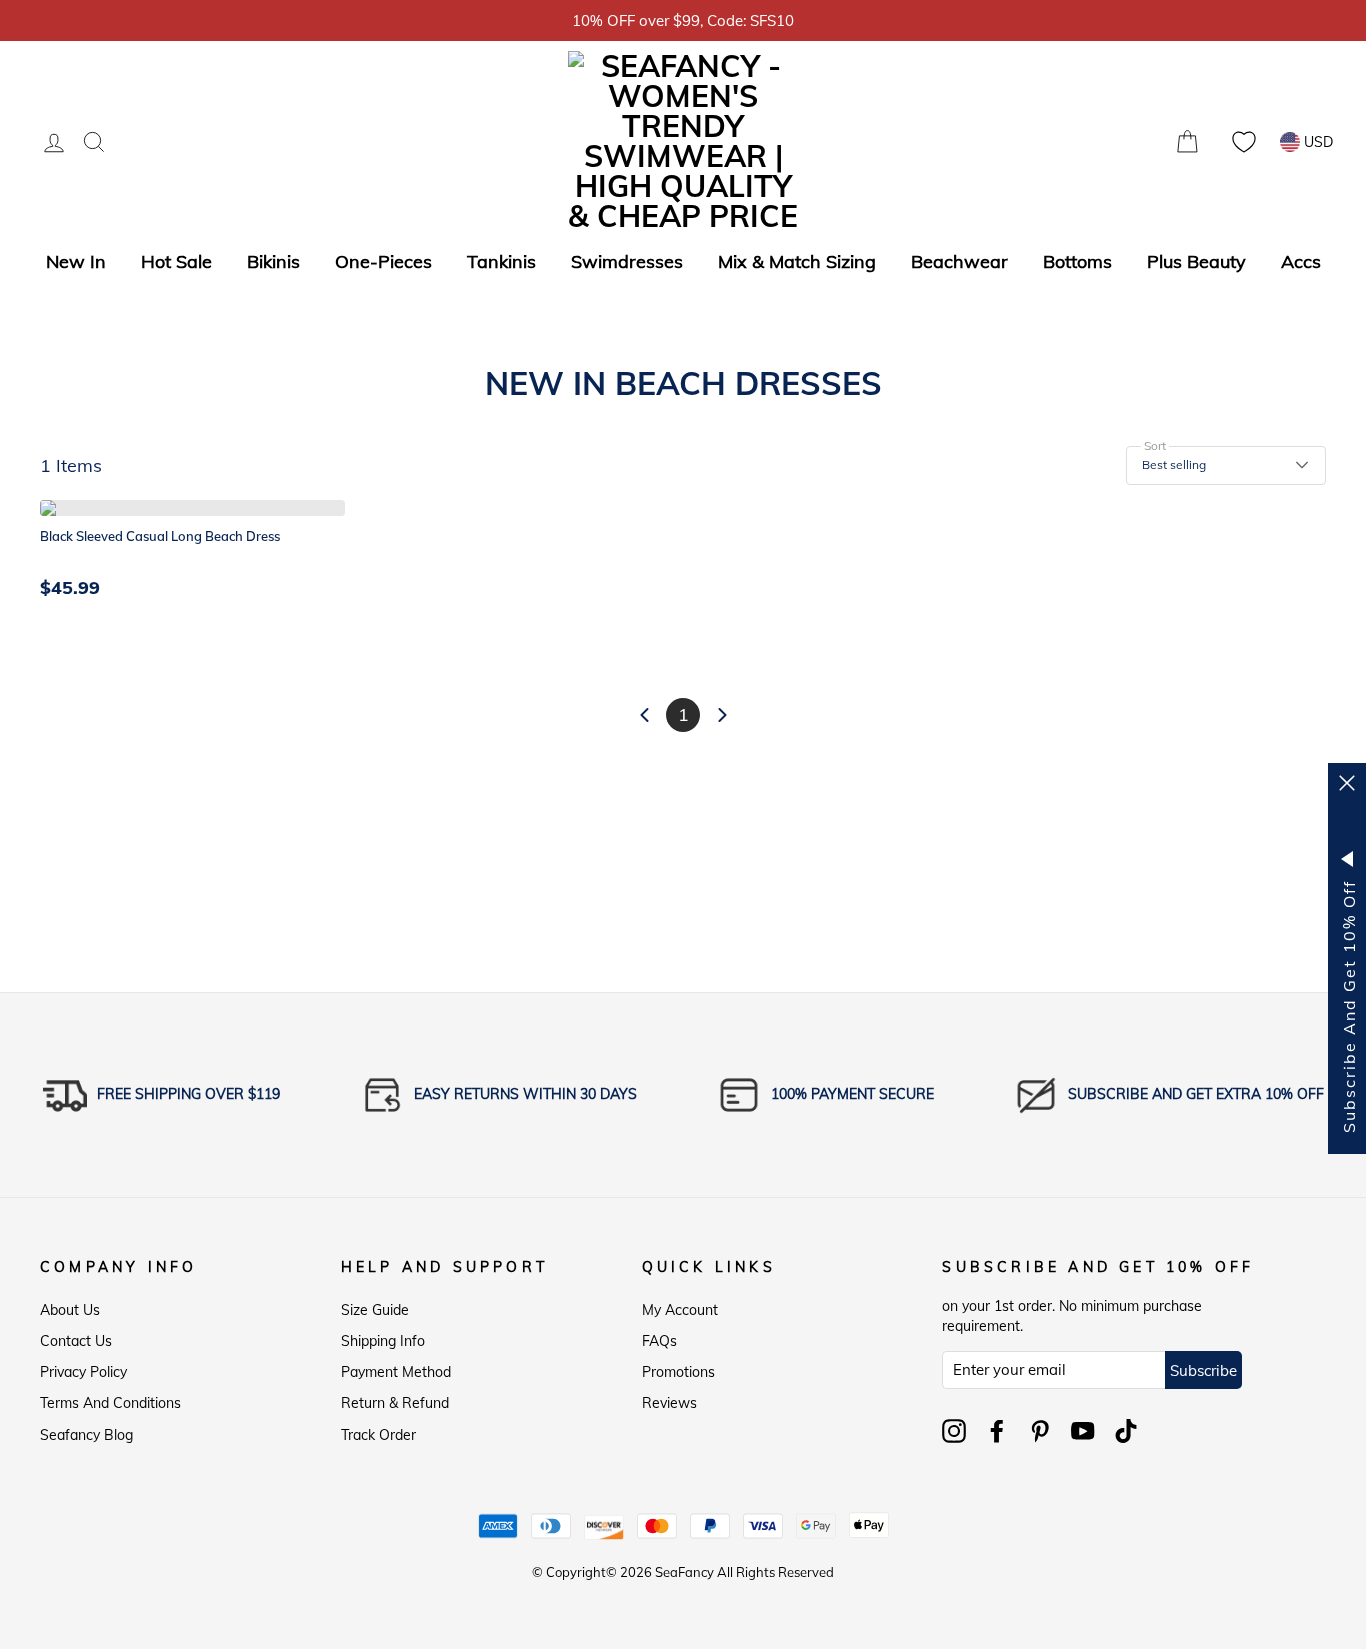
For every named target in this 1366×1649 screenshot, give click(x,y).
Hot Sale (176, 261)
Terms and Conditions (110, 1403)
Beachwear (959, 261)
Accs (1301, 261)
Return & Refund (395, 1403)
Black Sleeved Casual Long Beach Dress (160, 536)
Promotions (678, 1372)
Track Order (378, 1435)
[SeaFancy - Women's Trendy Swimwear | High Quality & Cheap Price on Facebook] (997, 1431)
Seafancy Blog (86, 1435)
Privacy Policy (83, 1372)
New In (76, 261)
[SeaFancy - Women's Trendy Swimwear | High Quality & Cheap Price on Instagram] (954, 1431)
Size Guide (375, 1310)
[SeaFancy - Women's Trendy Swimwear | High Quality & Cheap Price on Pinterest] (1040, 1431)
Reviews (669, 1403)
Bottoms (1077, 261)
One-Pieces (383, 261)
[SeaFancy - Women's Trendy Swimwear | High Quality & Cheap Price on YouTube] (1083, 1431)
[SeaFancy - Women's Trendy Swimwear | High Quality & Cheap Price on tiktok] (1126, 1431)
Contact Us (76, 1341)
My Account (680, 1310)
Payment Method (396, 1372)
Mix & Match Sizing (797, 261)
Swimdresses (627, 261)
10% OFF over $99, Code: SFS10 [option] (683, 20)
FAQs (659, 1341)
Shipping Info (383, 1341)
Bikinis (273, 261)
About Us (70, 1310)
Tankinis (501, 261)
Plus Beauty (1196, 261)
